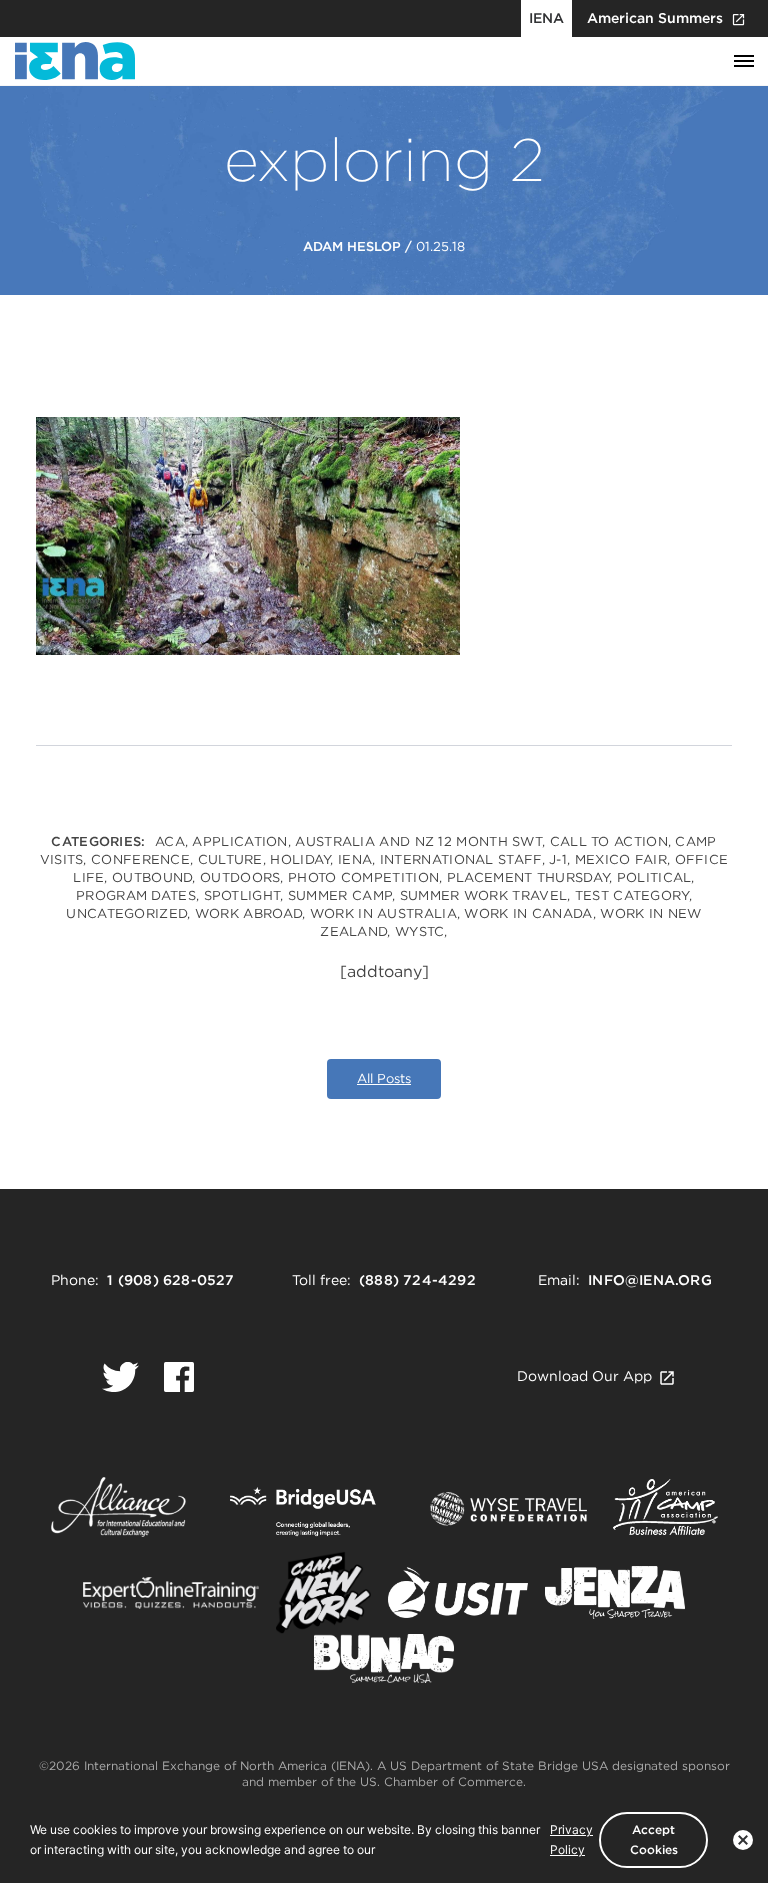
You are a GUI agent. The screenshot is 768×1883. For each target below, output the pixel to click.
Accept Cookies (654, 1839)
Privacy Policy (571, 1839)
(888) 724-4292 (417, 1280)
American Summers (655, 18)
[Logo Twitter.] (120, 1377)
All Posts (384, 1078)
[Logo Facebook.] (179, 1377)
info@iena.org (650, 1280)
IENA (546, 18)
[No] (743, 1840)
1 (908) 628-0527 (170, 1280)
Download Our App (584, 1376)
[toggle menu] (744, 62)
